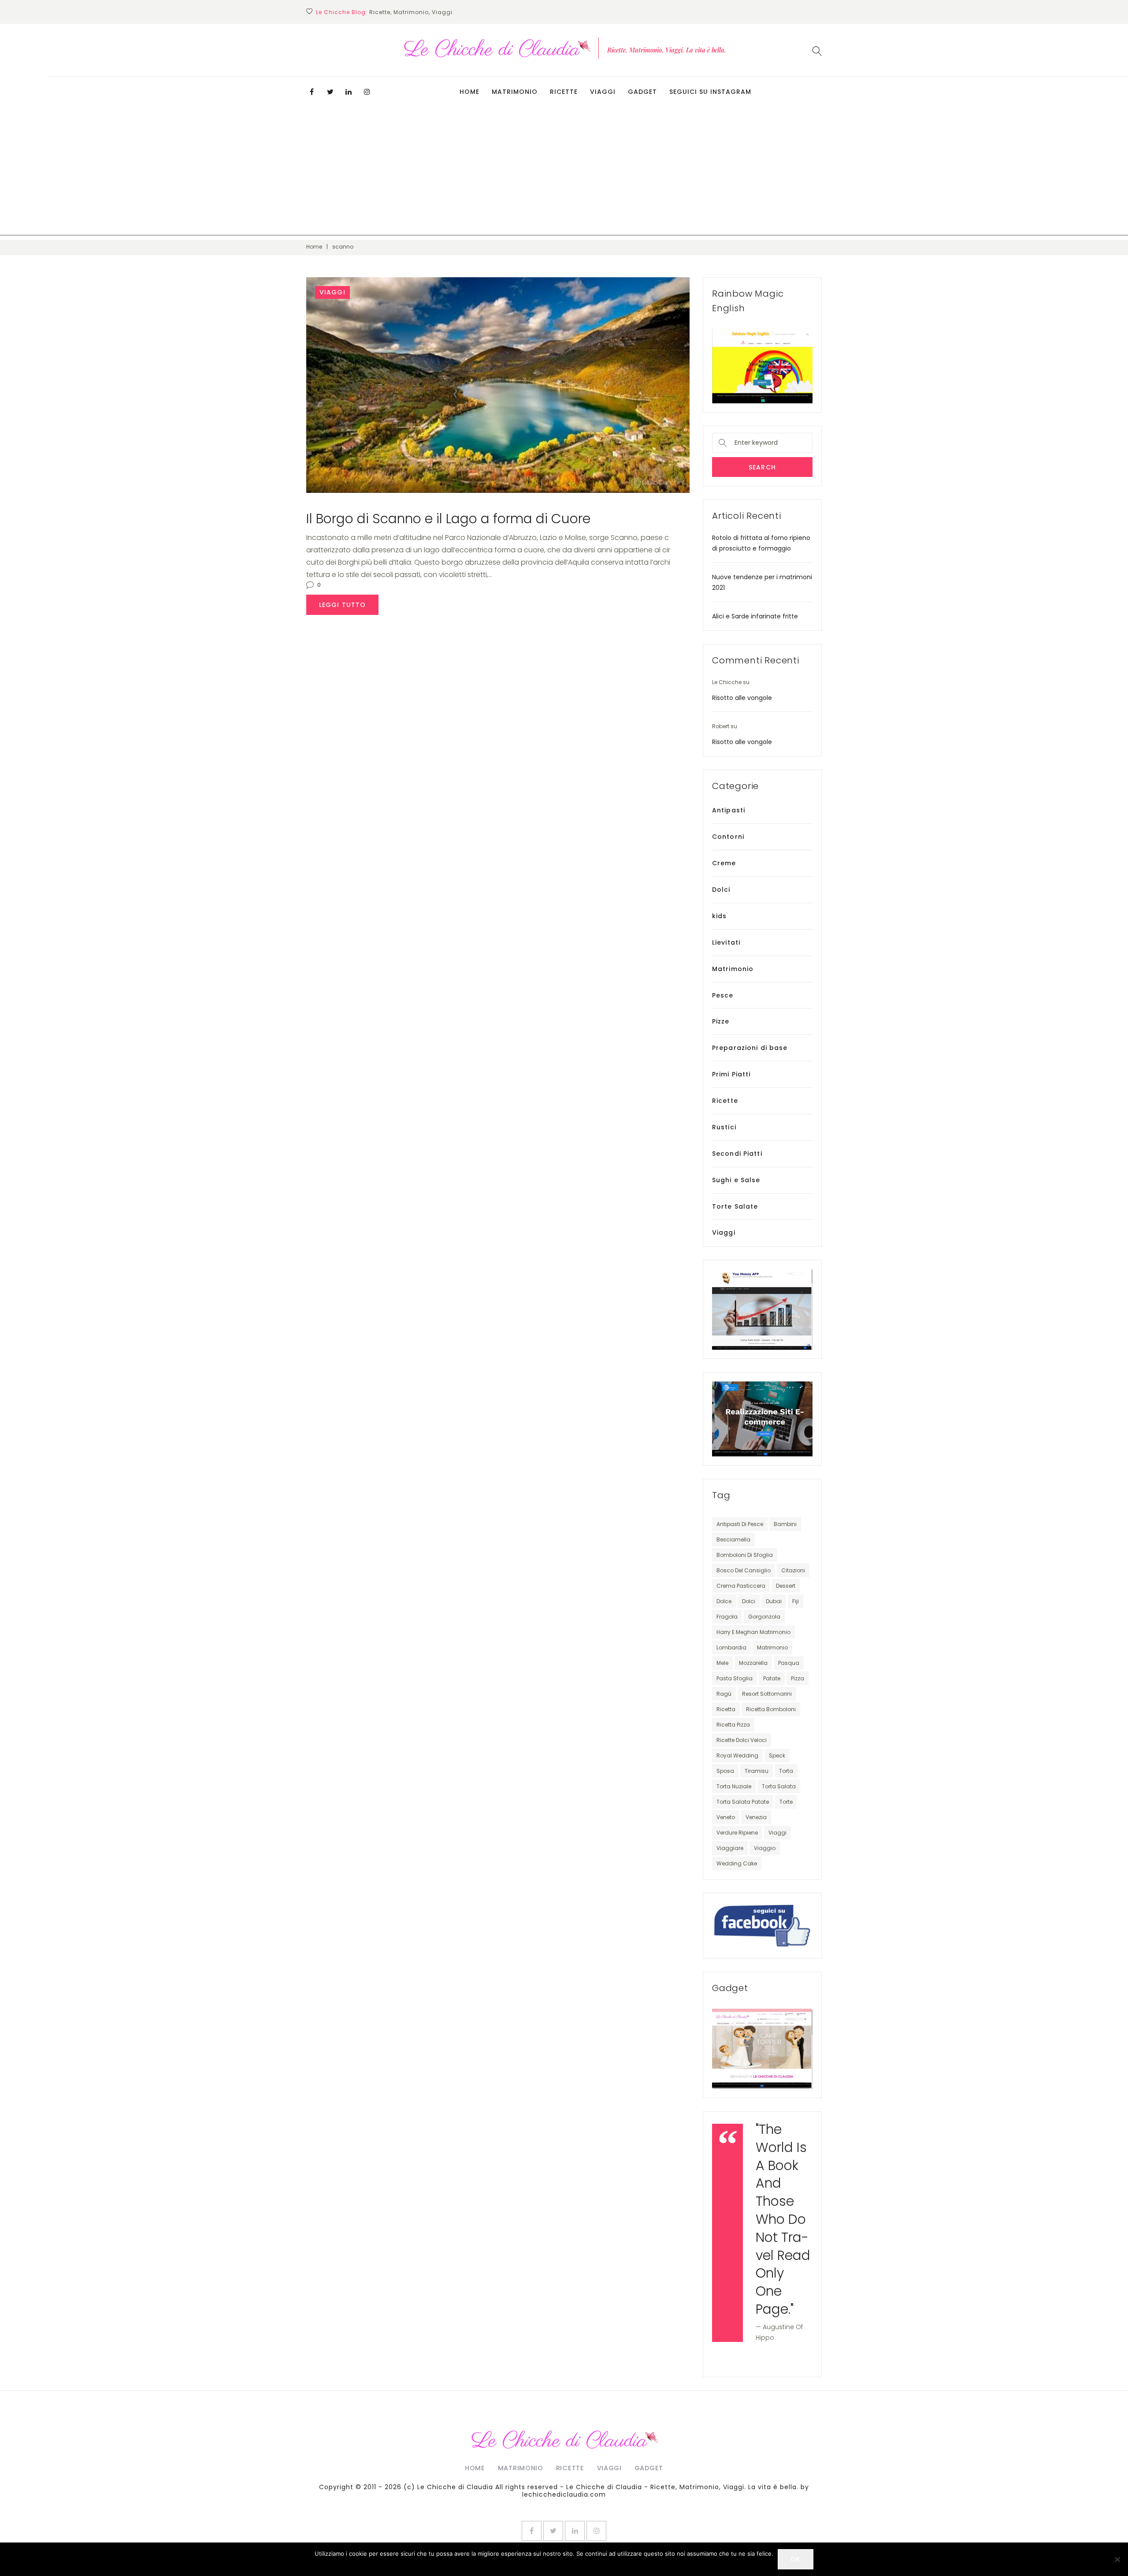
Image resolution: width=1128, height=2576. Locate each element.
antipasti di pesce (740, 1524)
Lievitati (726, 942)
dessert (786, 1586)
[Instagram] (367, 92)
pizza (798, 1678)
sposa (725, 1771)
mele (722, 1663)
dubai (774, 1601)
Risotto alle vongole (742, 698)
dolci (749, 1601)
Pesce (723, 995)
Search (762, 467)
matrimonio (772, 1647)
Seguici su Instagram (710, 92)
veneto (726, 1817)
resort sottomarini (767, 1694)
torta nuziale (734, 1786)
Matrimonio (515, 92)
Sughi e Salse (736, 1180)
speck (777, 1755)
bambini (785, 1524)
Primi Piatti (731, 1074)
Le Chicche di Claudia (455, 2487)
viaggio (765, 1848)
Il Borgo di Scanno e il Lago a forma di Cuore (448, 519)
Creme (724, 863)
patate (772, 1678)
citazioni (793, 1570)
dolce (724, 1601)
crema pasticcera (741, 1586)
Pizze (721, 1021)
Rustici (724, 1127)
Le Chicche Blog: (342, 12)
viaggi (777, 1833)
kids (719, 916)
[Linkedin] (349, 92)
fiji (796, 1601)
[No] (1117, 2559)
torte (786, 1802)
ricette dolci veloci (742, 1740)
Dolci (721, 890)
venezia (756, 1817)
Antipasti (729, 810)
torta (786, 1771)
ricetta (726, 1709)
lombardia (731, 1647)
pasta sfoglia (735, 1678)
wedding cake (737, 1863)
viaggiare (730, 1848)
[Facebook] (312, 92)
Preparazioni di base (750, 1048)
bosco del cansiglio (744, 1570)
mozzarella (753, 1663)
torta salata (779, 1786)
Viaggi (603, 92)
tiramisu (757, 1771)
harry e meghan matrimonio (753, 1632)
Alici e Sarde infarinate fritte (755, 616)
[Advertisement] (564, 174)
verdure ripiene (737, 1833)
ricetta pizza (733, 1725)
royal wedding (737, 1755)
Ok (795, 2559)
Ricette (564, 92)
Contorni (728, 837)
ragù (724, 1694)
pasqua (789, 1663)
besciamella (733, 1539)
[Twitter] (330, 92)
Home (469, 92)
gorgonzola (764, 1617)
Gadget (642, 92)
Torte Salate (735, 1206)
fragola (727, 1617)
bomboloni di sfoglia (745, 1555)
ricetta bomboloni (771, 1709)
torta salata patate (743, 1802)
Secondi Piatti (737, 1154)
